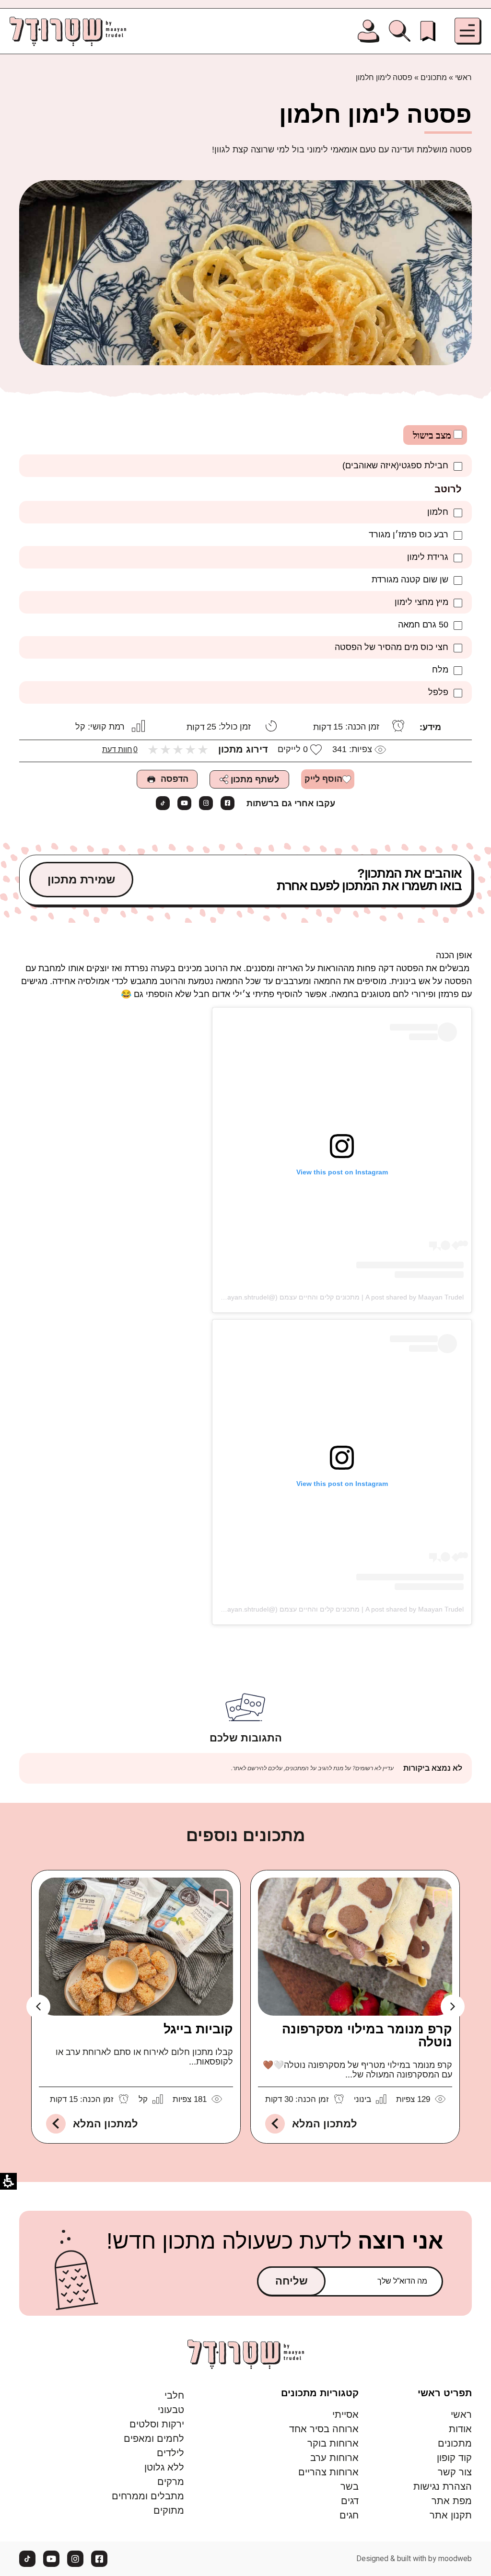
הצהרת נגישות (443, 2486)
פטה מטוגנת (415, 2029)
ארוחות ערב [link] (334, 2458)
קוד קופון (454, 2458)
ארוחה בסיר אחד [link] (324, 2429)
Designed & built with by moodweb (414, 2559)
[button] (468, 31)
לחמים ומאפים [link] (154, 2438)
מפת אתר (452, 2501)
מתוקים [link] (169, 2510)
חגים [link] (349, 2515)
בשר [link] (350, 2486)
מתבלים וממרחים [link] (148, 2496)
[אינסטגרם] (206, 803)
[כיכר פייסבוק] (228, 803)
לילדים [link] (170, 2453)
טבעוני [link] (171, 2410)
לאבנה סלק (199, 2029)
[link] (428, 31)
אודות (460, 2429)
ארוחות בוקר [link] (333, 2443)
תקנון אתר (451, 2515)
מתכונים (434, 77)
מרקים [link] (171, 2482)
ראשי (463, 77)
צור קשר (455, 2472)
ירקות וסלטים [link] (157, 2424)
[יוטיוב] (184, 803)
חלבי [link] (174, 2395)
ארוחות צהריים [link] (328, 2472)
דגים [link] (350, 2501)
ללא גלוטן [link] (164, 2467)
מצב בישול (433, 435)
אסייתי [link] (345, 2414)
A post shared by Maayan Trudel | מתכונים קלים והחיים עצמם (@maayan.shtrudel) (339, 1297)
